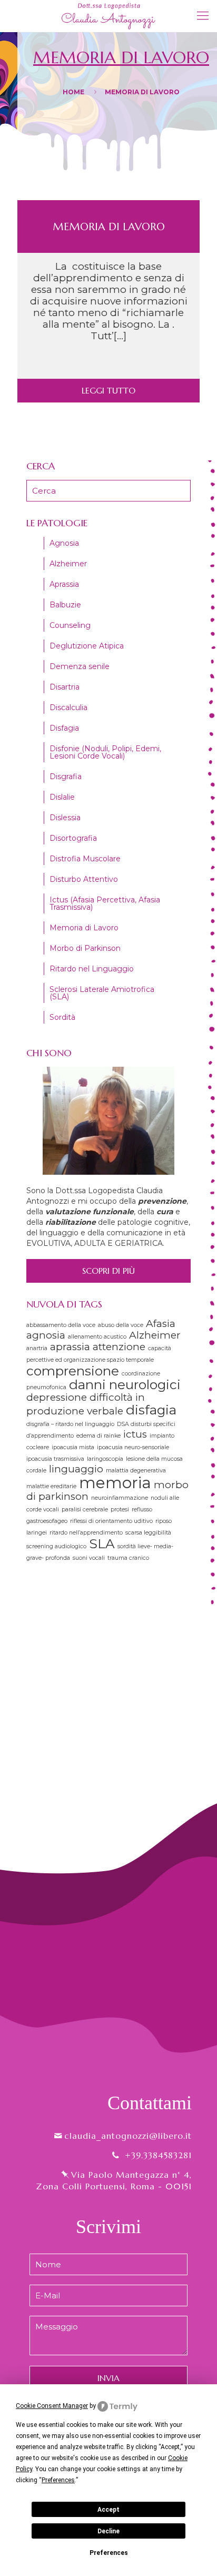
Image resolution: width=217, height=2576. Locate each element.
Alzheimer (68, 564)
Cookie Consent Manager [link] (52, 2406)
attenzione (119, 1347)
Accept (108, 2510)
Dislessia (65, 818)
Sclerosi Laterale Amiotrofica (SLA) (102, 993)
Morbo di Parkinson (85, 948)
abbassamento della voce (61, 1325)
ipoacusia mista (73, 1447)
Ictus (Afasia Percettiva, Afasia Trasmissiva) (105, 903)
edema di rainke (98, 1436)
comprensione (73, 1371)
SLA (102, 1543)
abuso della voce (121, 1325)
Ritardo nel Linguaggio (92, 969)
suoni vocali (89, 1558)
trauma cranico (128, 1558)
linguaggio (76, 1469)
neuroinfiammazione (120, 1498)
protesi (120, 1510)
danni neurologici (125, 1384)
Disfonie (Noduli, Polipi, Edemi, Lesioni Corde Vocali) (105, 752)
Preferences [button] (58, 2480)
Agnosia (64, 543)
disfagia (151, 1410)
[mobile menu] (203, 16)
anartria (37, 1348)
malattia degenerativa (136, 1471)
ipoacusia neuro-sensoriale (133, 1447)
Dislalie (62, 797)
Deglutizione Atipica (87, 646)
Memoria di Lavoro (109, 227)
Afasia (161, 1324)
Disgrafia (66, 776)
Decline (108, 2531)
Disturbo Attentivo (84, 879)
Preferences (109, 2553)
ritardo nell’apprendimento (86, 1533)
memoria (115, 1483)
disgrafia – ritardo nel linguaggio (70, 1424)
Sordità (62, 1017)
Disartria (65, 687)
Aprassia (64, 584)
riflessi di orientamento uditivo (111, 1521)
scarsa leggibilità (148, 1533)
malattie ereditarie (51, 1486)
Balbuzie (65, 605)
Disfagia (64, 728)
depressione (57, 1397)
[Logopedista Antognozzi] (108, 16)
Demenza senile (80, 666)
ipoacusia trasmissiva (55, 1459)
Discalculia (68, 707)
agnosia (46, 1335)
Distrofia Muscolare (85, 859)
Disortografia (73, 838)
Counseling (70, 625)
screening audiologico (56, 1546)
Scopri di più (108, 1271)
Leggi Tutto (108, 390)
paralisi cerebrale (85, 1510)
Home (73, 92)
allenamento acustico (97, 1337)
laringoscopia (105, 1459)
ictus (135, 1434)
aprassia (70, 1347)
